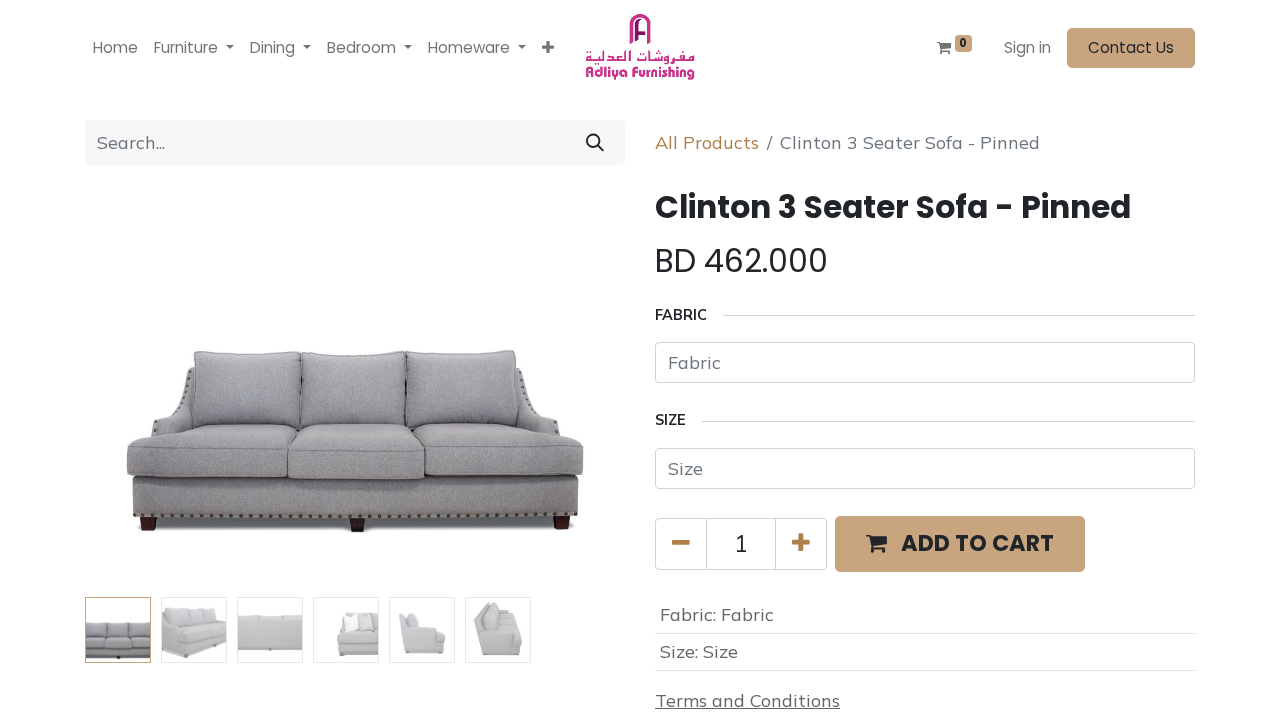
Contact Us (1131, 47)
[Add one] (801, 544)
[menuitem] (115, 48)
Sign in (1027, 47)
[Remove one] (681, 544)
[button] (548, 48)
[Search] (595, 142)
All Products (707, 142)
